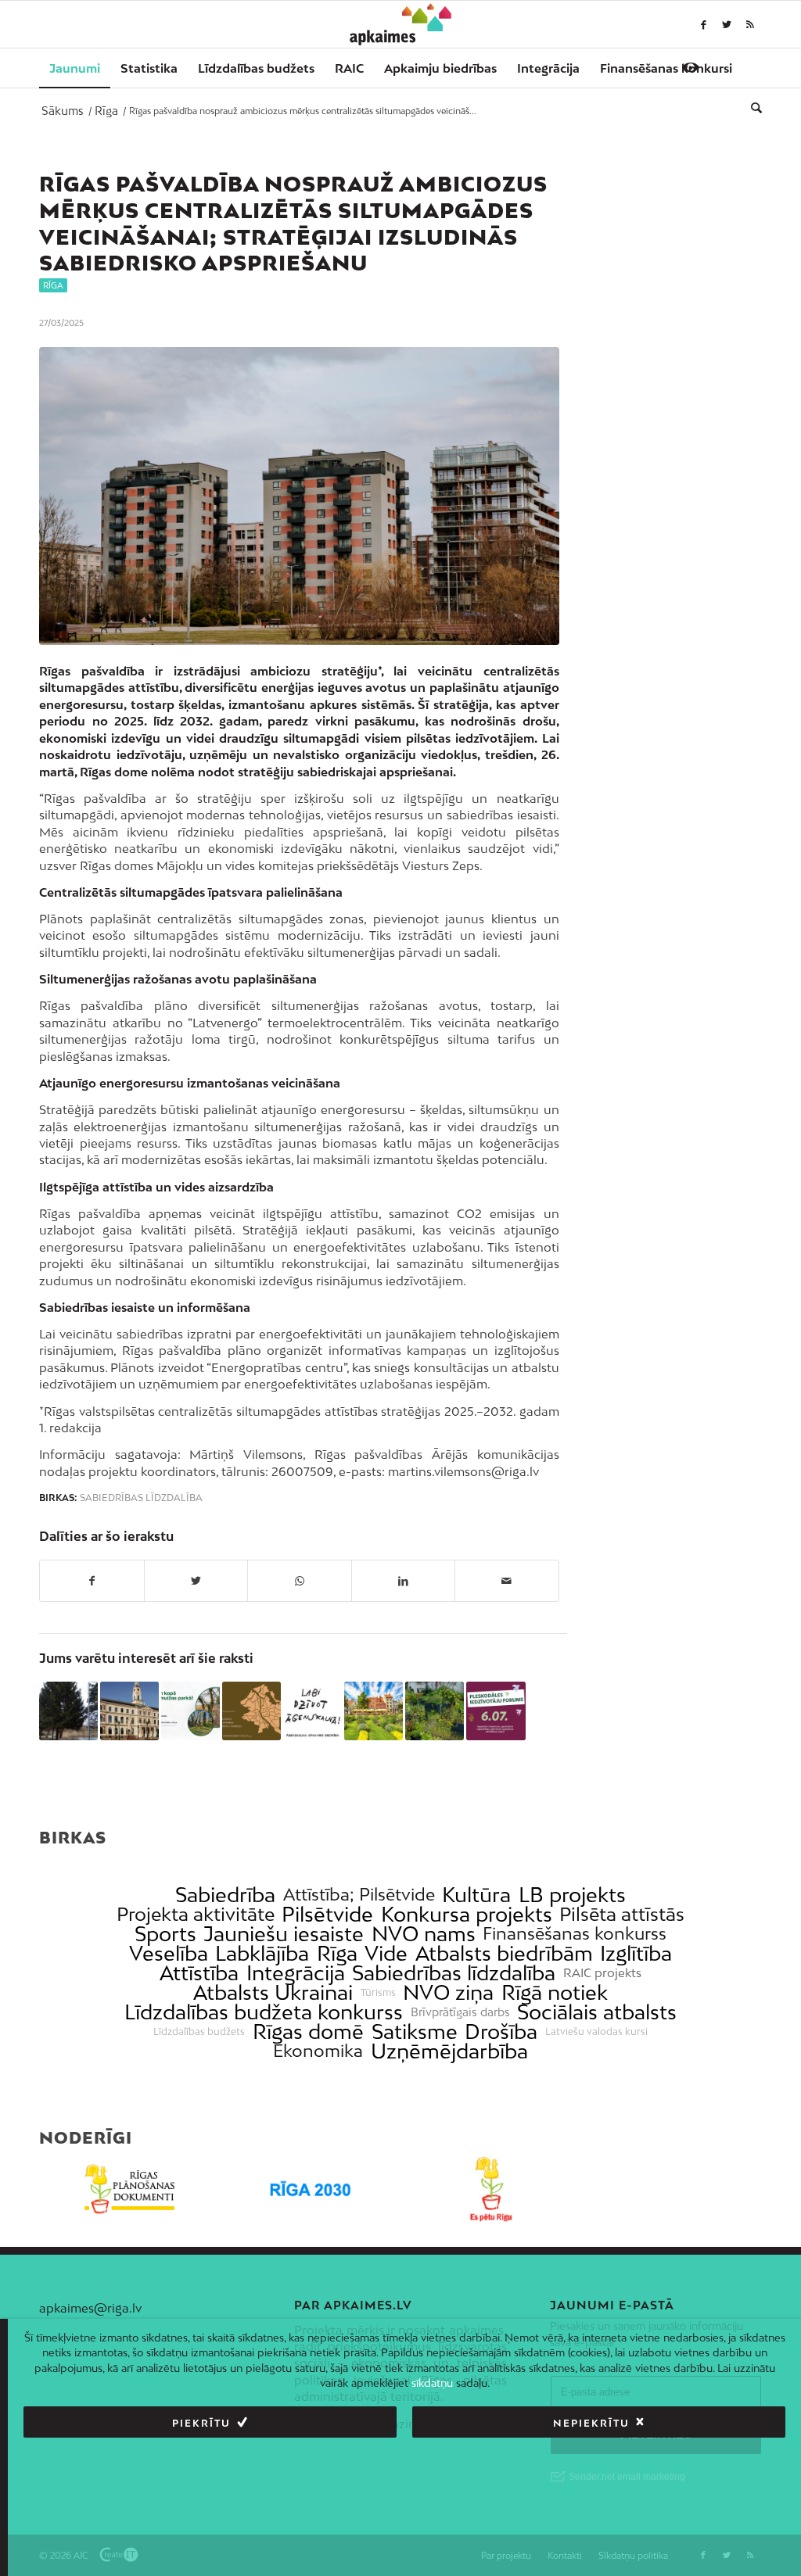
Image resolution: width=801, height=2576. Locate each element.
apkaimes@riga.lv (90, 2308)
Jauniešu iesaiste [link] (284, 1934)
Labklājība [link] (262, 1953)
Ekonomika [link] (318, 2051)
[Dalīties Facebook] (92, 1581)
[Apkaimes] (401, 24)
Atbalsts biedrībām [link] (504, 1953)
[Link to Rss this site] (750, 24)
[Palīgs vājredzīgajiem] (691, 67)
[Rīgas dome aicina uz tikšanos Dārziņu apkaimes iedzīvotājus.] (68, 1711)
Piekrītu (201, 2423)
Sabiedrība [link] (225, 1895)
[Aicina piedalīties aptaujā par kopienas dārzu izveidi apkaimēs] (435, 1711)
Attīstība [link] (199, 1973)
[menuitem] (75, 68)
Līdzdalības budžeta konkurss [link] (264, 2012)
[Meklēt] (751, 107)
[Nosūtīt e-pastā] (507, 1581)
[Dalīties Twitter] (196, 1581)
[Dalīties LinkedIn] (404, 1581)
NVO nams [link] (424, 1934)
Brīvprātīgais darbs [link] (460, 2012)
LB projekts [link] (572, 1895)
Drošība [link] (501, 2031)
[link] (666, 68)
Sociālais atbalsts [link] (597, 2012)
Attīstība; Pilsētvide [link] (359, 1895)
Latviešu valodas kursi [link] (596, 2032)
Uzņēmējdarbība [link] (449, 2051)
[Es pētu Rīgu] (491, 2189)
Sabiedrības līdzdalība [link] (454, 1973)
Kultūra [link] (476, 1895)
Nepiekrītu (591, 2423)
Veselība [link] (169, 1953)
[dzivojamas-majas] (299, 496)
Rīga (53, 285)
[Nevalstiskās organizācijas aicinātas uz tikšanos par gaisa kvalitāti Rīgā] (374, 1711)
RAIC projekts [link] (602, 1973)
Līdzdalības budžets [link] (199, 2032)
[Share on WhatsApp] (300, 1581)
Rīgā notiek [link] (555, 1992)
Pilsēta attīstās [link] (622, 1914)
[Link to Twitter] (727, 24)
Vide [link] (386, 1953)
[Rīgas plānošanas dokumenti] (129, 2189)
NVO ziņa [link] (448, 1992)
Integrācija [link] (296, 1973)
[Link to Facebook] (703, 24)
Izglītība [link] (636, 1953)
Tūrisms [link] (378, 1993)
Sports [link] (165, 1934)
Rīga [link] (337, 1953)
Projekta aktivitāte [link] (196, 1914)
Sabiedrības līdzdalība (141, 1498)
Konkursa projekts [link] (467, 1914)
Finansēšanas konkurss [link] (575, 1934)
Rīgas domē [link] (308, 2031)
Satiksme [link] (415, 2031)
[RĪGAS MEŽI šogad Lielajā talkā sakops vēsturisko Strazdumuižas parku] (190, 1711)
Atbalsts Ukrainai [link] (273, 1992)
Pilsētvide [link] (327, 1914)
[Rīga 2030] (310, 2189)
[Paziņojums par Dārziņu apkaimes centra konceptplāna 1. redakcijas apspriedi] (251, 1711)
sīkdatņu (432, 2383)
